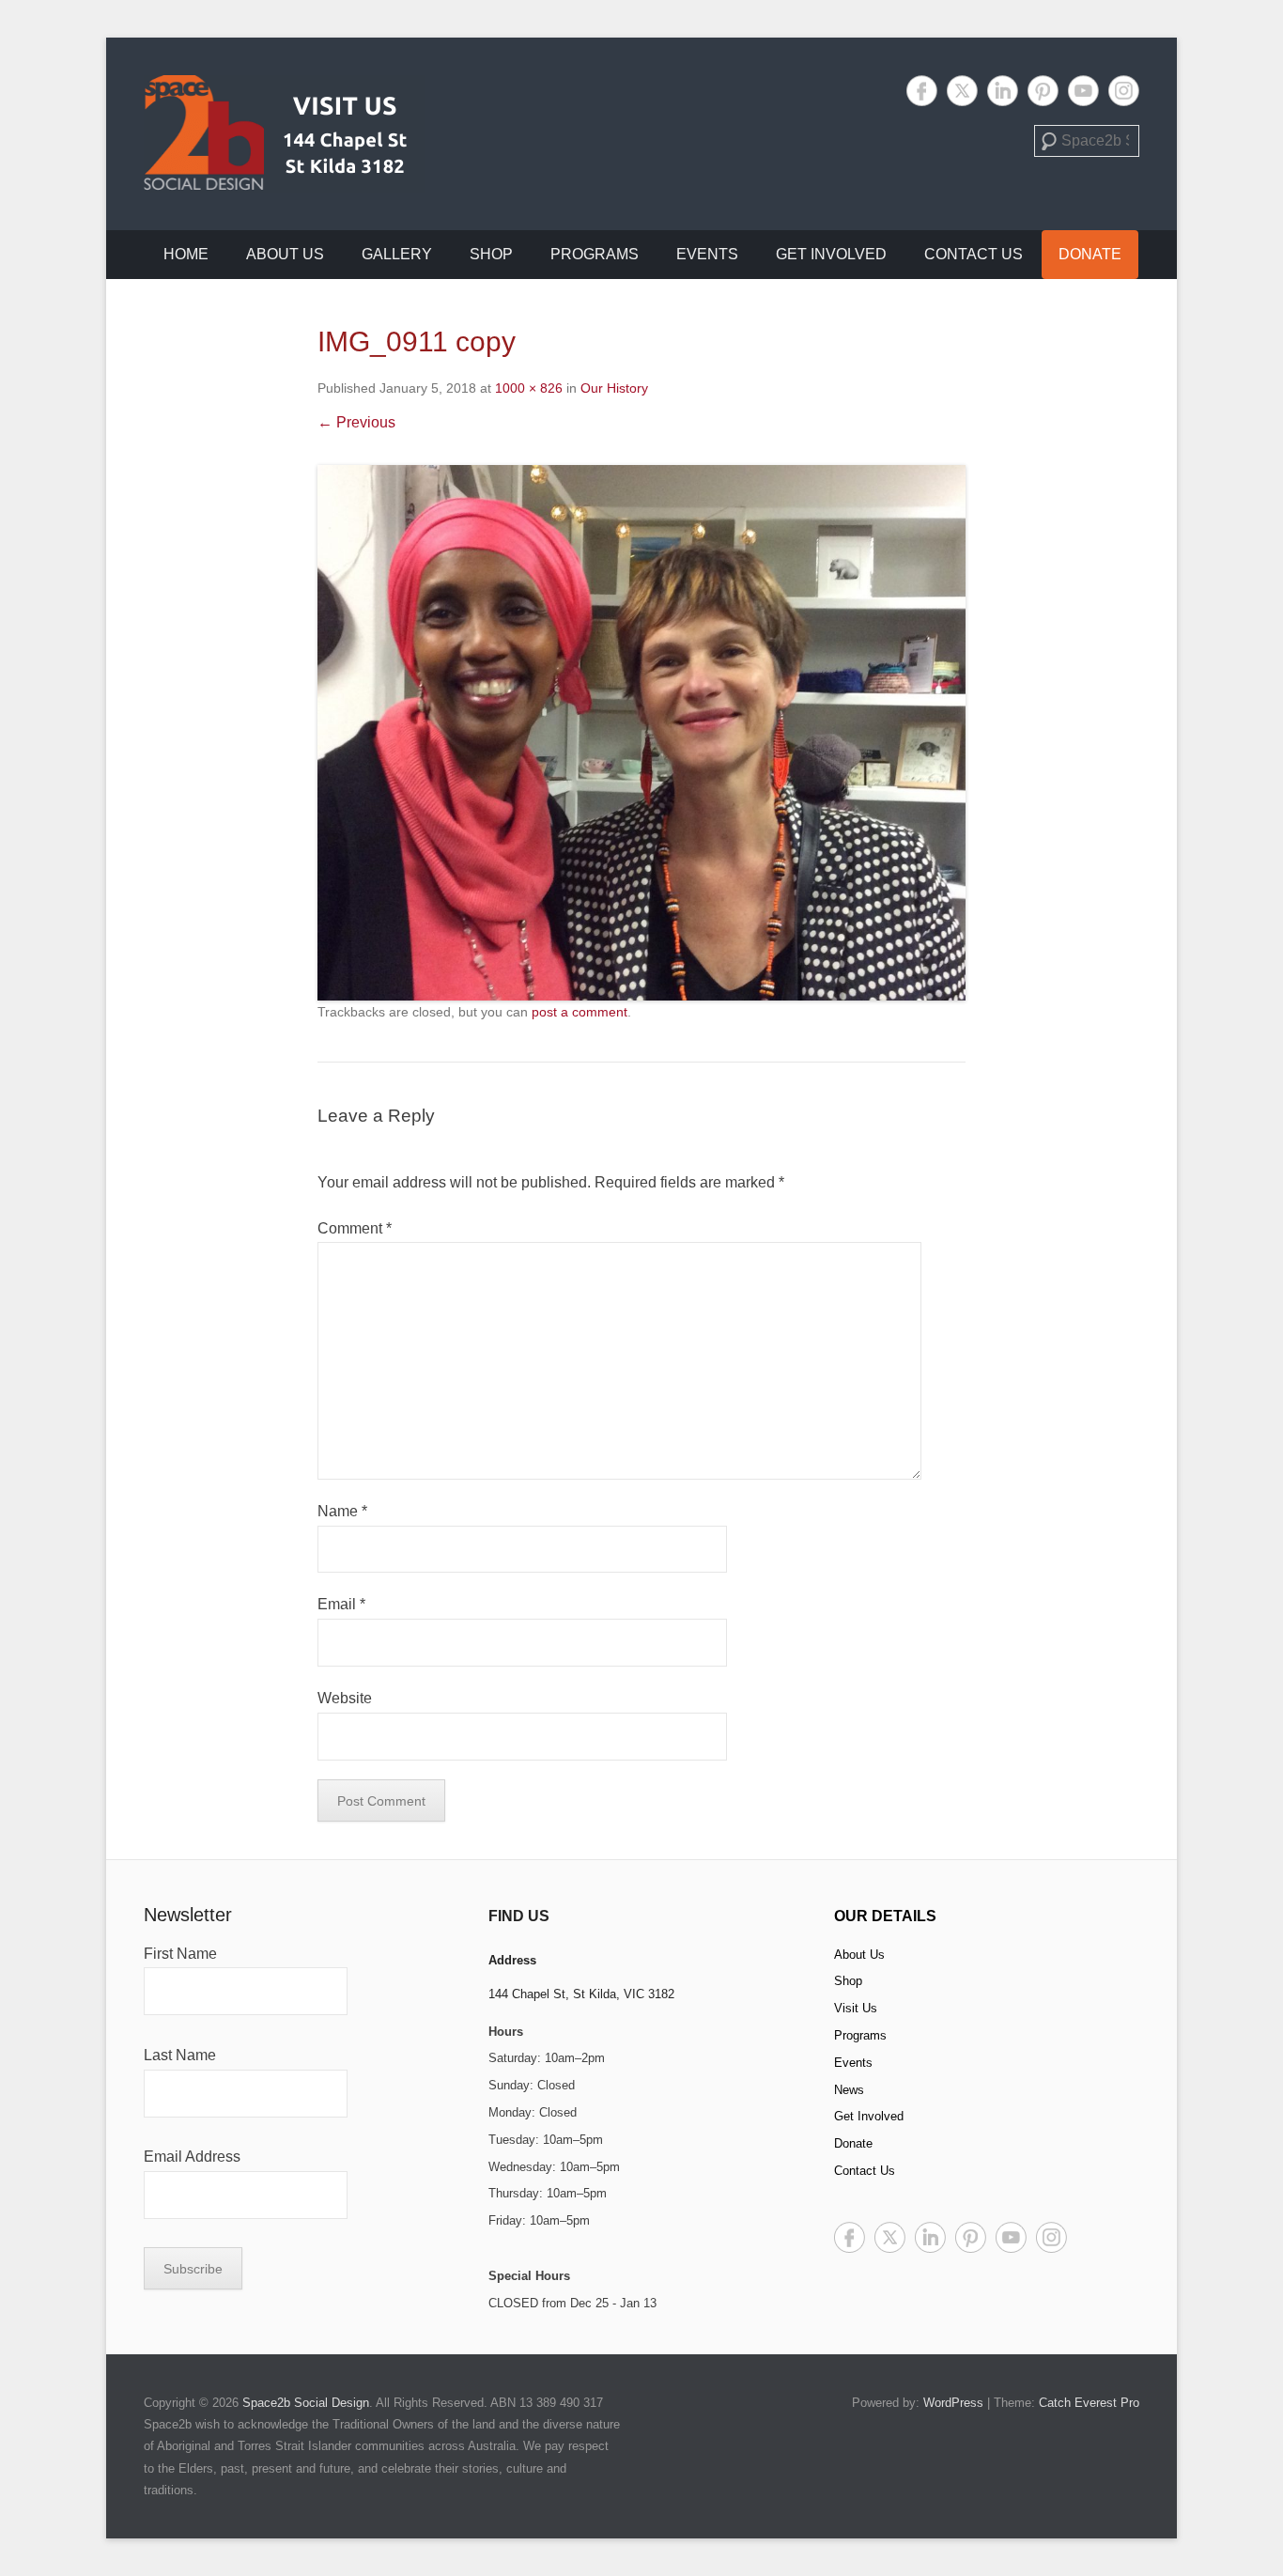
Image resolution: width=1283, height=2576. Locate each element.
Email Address (192, 2157)
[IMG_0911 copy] (641, 733)
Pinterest (1043, 91)
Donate (1090, 254)
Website (345, 1698)
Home (186, 254)
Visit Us (856, 2008)
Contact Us (974, 254)
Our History (614, 388)
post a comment (580, 1012)
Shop (491, 254)
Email (341, 1604)
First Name (180, 1954)
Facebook (922, 91)
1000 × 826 (529, 388)
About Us (285, 254)
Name (342, 1511)
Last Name (180, 2055)
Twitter (962, 91)
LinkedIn (1003, 91)
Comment (355, 1228)
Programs (595, 254)
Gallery (397, 254)
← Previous (356, 422)
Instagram (1124, 91)
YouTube (1083, 91)
